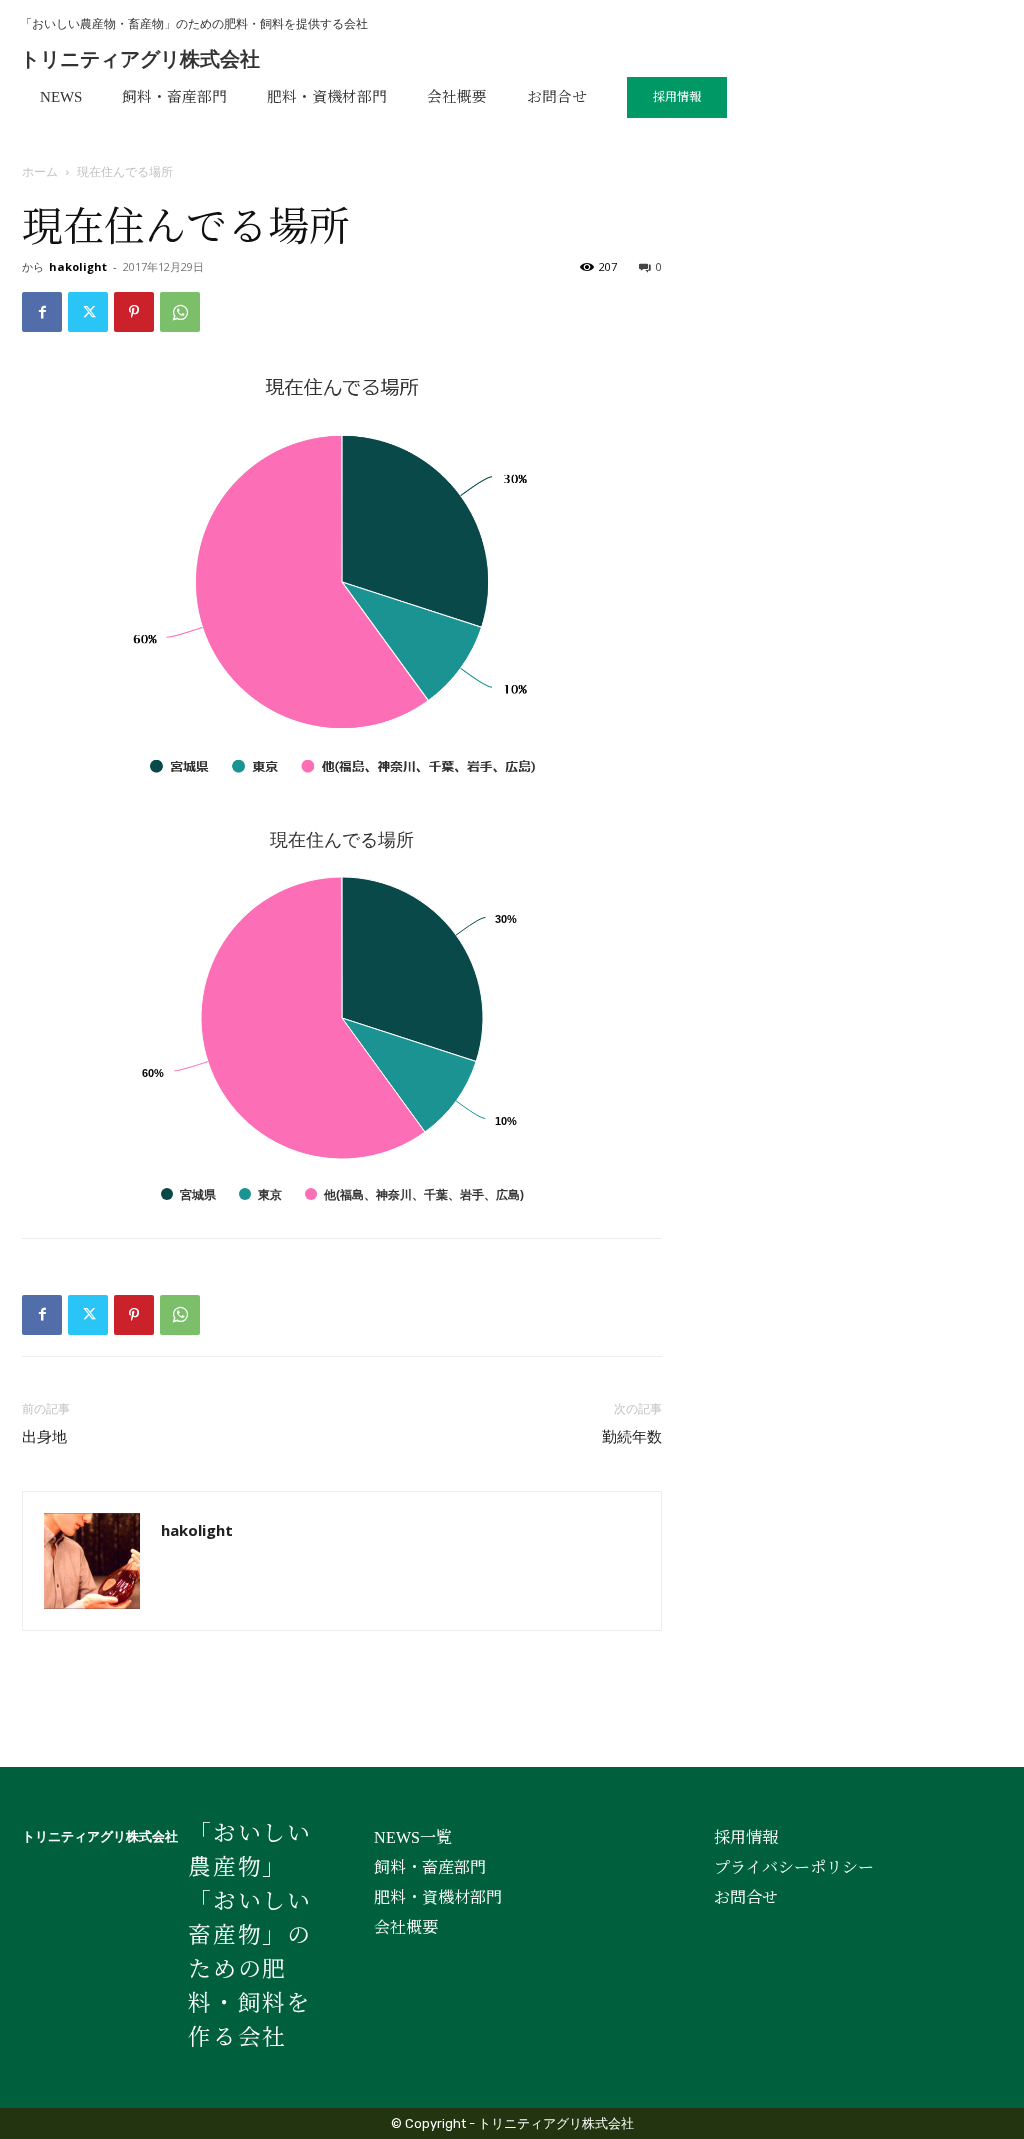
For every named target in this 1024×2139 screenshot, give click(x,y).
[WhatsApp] (180, 312)
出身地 (44, 1437)
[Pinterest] (134, 312)
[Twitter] (88, 312)
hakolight (78, 266)
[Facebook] (42, 312)
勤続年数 (632, 1437)
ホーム (40, 171)
